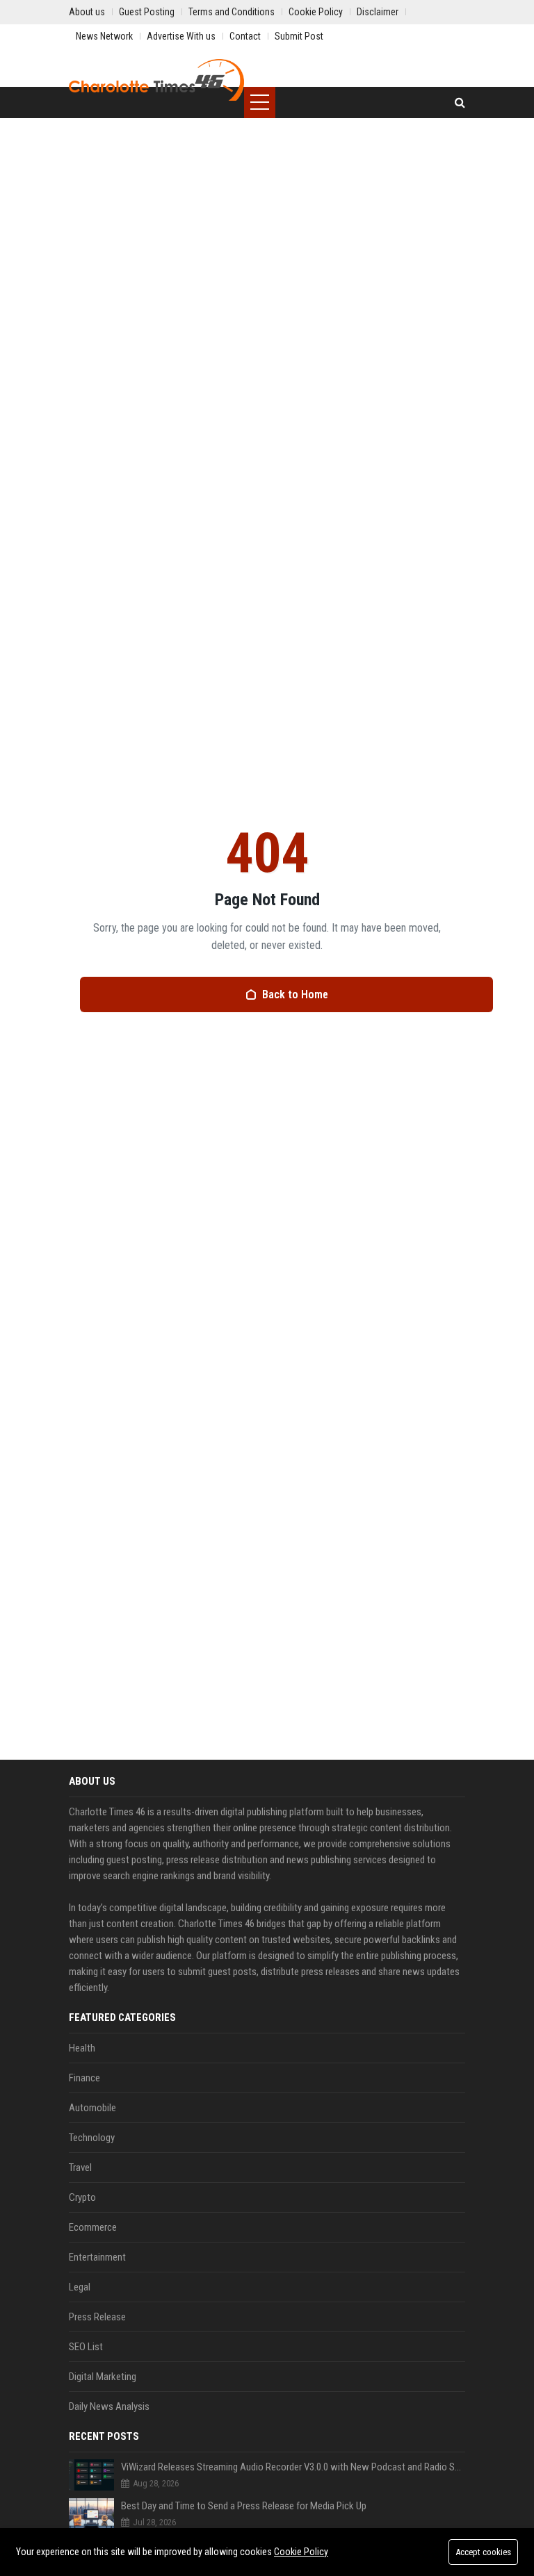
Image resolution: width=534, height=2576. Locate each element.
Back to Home (295, 994)
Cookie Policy (301, 2552)
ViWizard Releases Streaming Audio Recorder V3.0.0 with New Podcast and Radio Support (293, 2467)
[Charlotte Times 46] (156, 80)
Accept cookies (483, 2552)
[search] (460, 102)
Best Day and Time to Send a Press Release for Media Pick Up (244, 2506)
